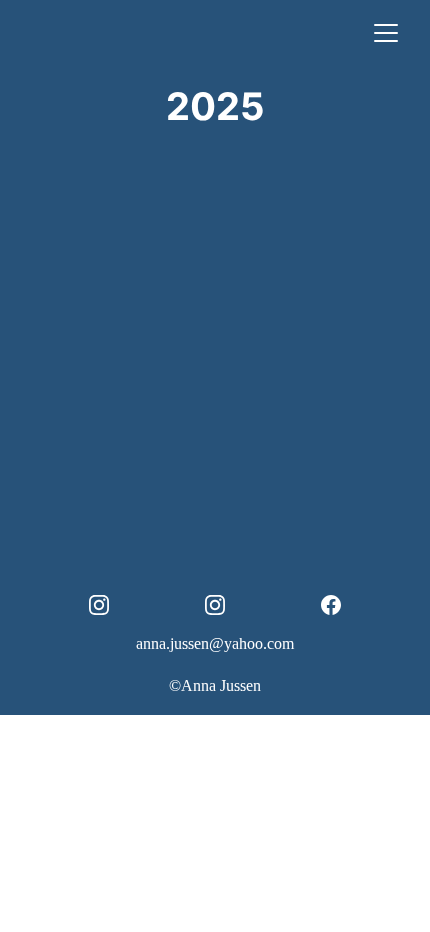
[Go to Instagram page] (109, 605)
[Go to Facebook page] (331, 605)
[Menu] (386, 33)
